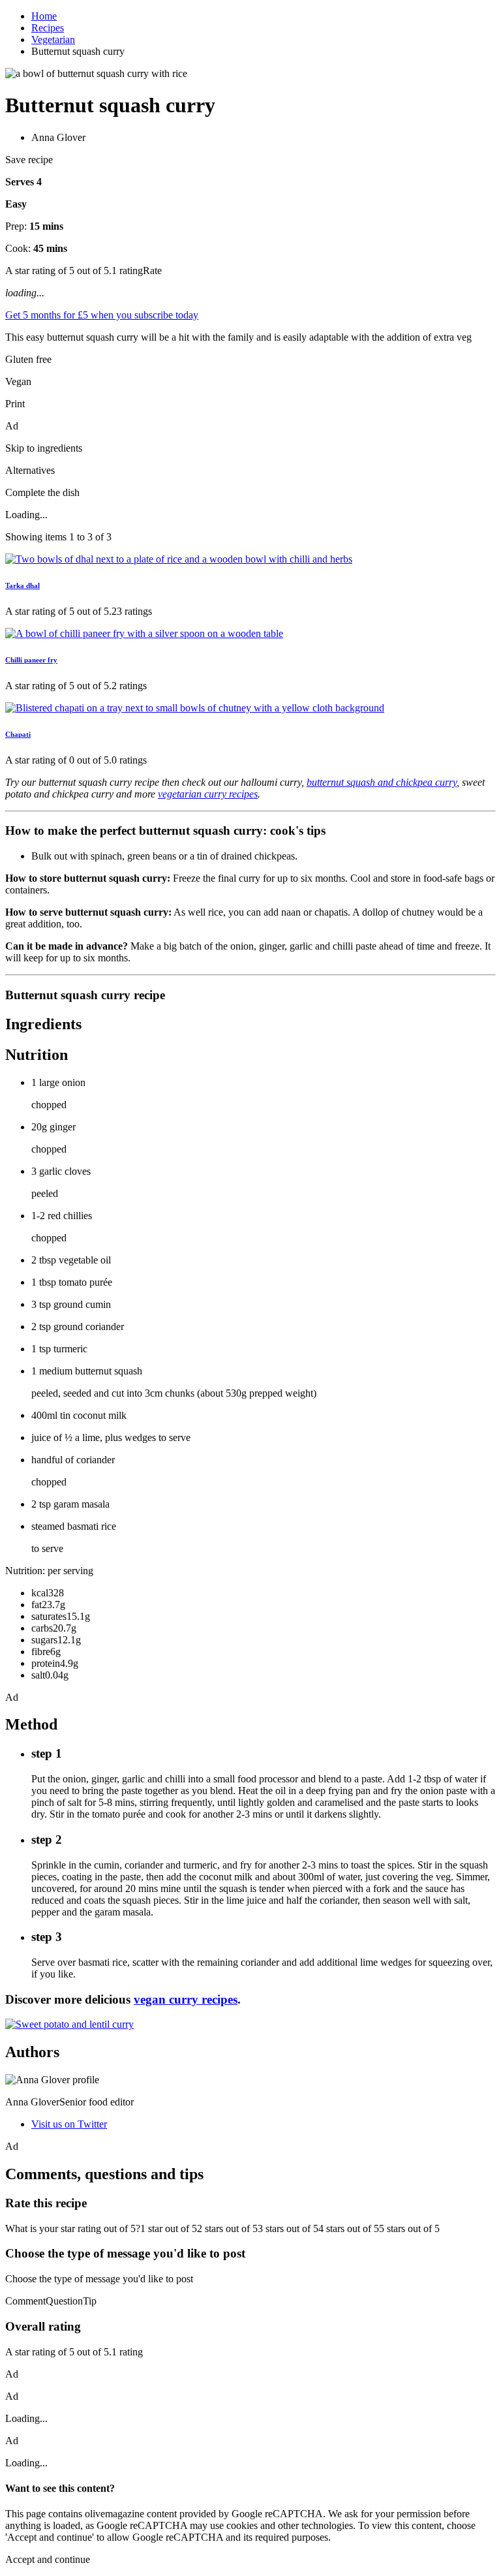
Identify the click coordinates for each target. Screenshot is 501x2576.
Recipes (48, 28)
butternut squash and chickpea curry (382, 782)
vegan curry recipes (186, 1999)
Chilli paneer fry (31, 660)
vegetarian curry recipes (208, 794)
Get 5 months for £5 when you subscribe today (102, 315)
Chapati (18, 734)
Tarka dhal (23, 585)
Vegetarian (53, 39)
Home (44, 16)
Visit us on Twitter (69, 2124)
